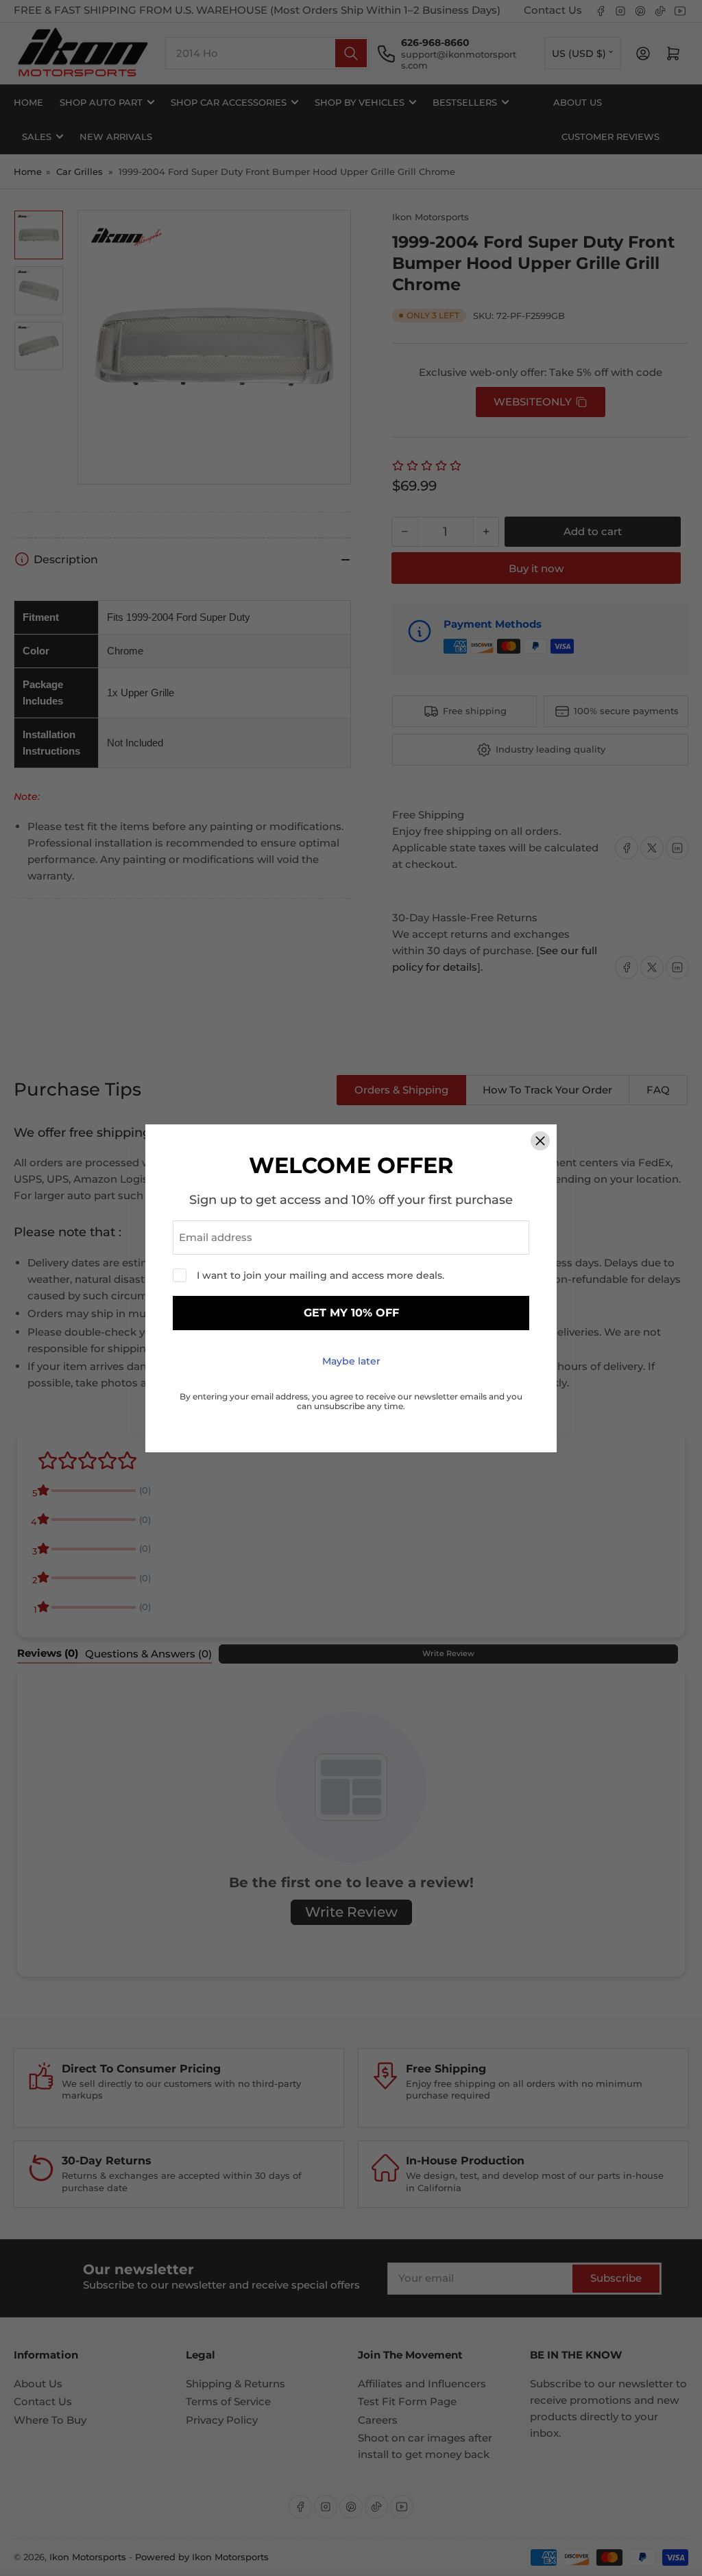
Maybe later (351, 1361)
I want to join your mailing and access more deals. (320, 1275)
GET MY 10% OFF (351, 1313)
